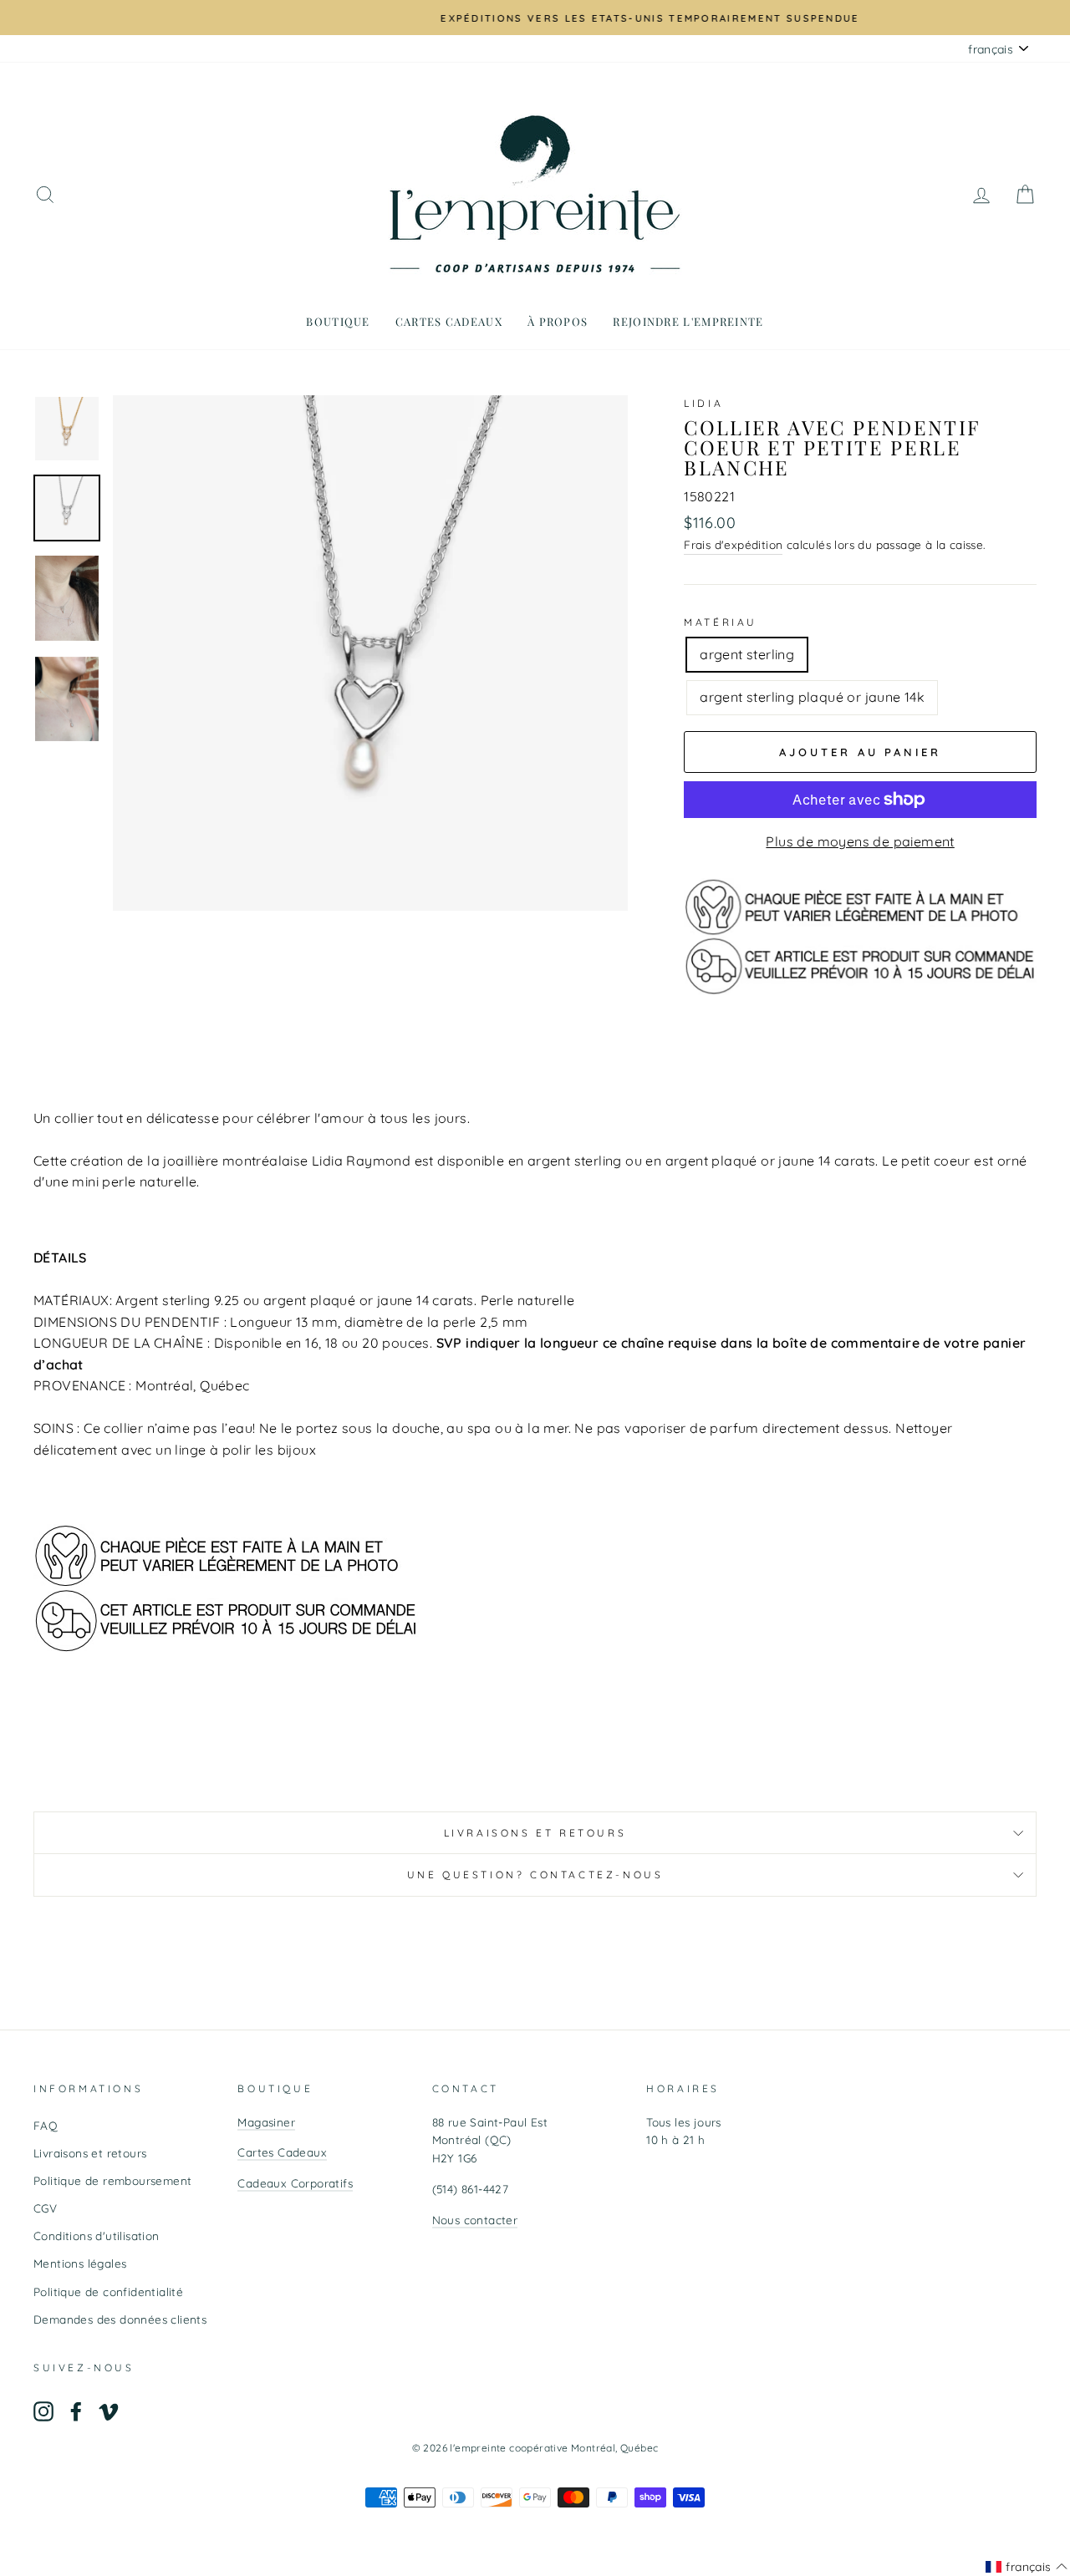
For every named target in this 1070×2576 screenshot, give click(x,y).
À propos (558, 321)
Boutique (338, 321)
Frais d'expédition (733, 544)
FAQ (46, 2125)
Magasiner (266, 2122)
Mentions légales (80, 2263)
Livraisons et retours (535, 1833)
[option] (535, 18)
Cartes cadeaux (449, 321)
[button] (1027, 2567)
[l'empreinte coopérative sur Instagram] (43, 2411)
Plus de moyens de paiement (860, 841)
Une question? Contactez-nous (535, 1875)
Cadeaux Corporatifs (295, 2183)
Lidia (703, 403)
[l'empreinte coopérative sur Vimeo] (109, 2411)
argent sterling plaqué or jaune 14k (812, 697)
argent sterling (747, 654)
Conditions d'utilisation (97, 2236)
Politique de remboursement (112, 2180)
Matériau (721, 622)
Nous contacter (475, 2220)
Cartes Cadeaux (282, 2152)
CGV (45, 2208)
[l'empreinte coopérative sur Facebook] (76, 2411)
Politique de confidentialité (108, 2291)
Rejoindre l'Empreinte (688, 321)
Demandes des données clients (120, 2319)
